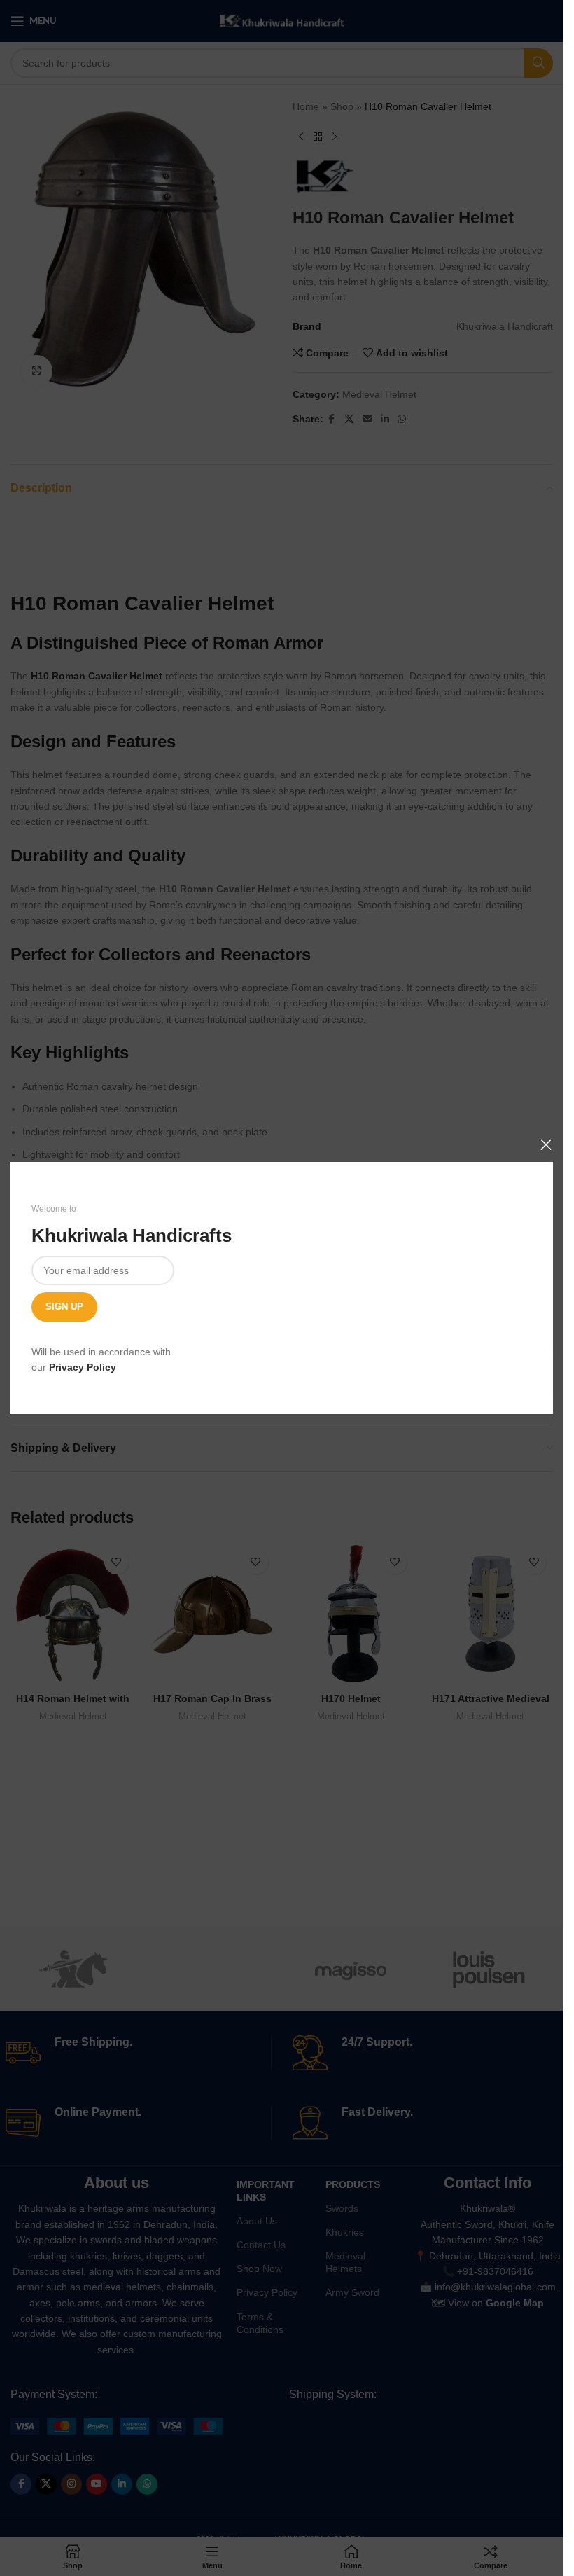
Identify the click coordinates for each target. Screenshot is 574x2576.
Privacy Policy (83, 1367)
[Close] (546, 1144)
